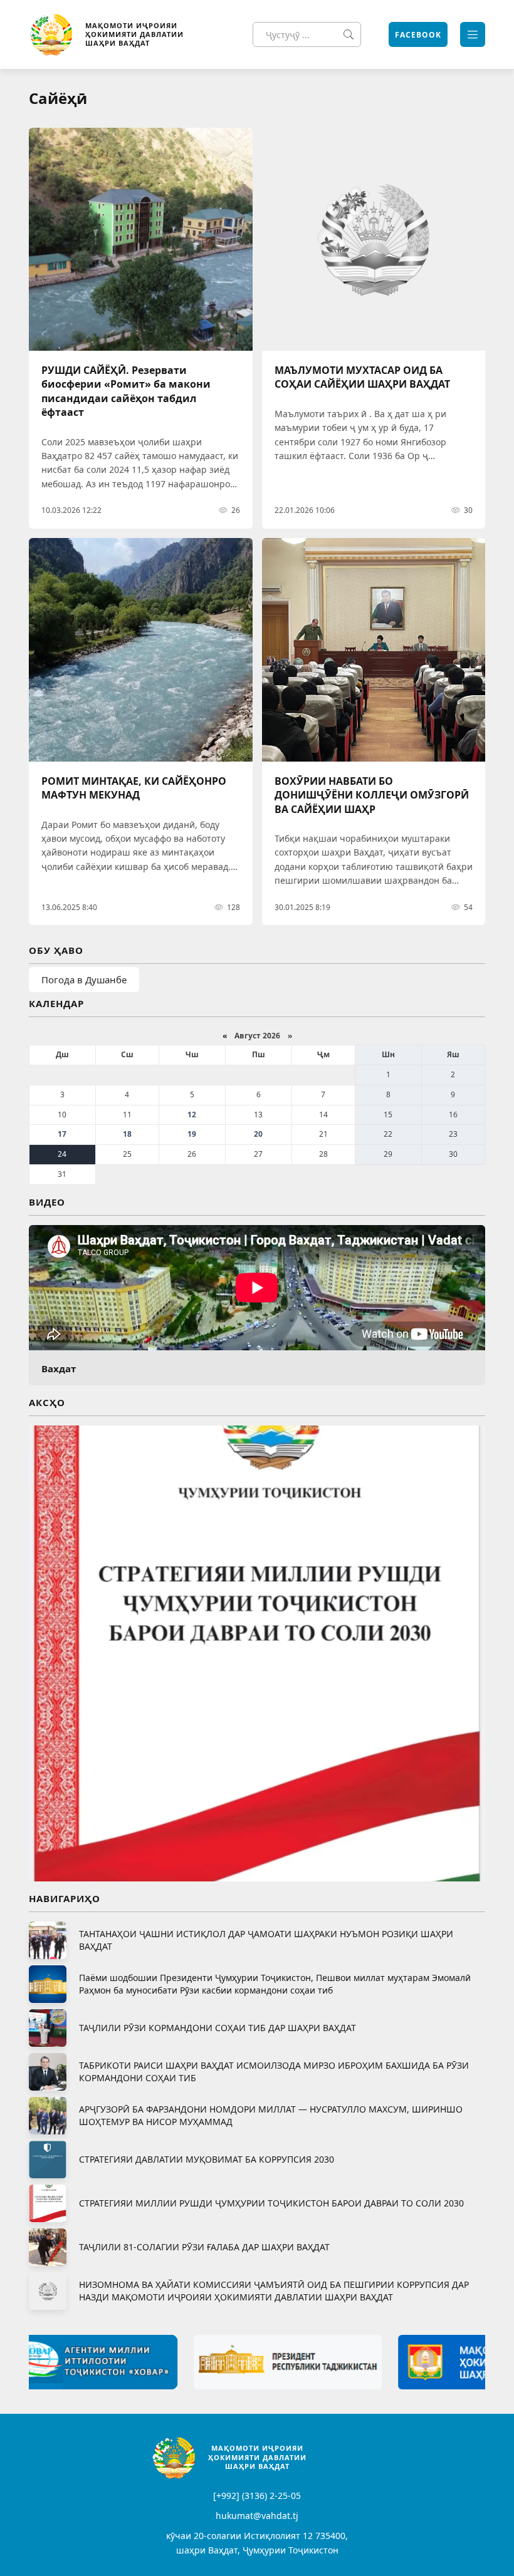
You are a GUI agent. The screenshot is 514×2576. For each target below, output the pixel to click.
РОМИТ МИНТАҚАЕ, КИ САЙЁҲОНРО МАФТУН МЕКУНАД (134, 788)
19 (192, 1134)
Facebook (418, 35)
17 (62, 1134)
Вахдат (59, 1368)
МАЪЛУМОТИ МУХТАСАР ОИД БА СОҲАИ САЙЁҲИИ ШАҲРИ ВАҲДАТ (362, 377)
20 (258, 1134)
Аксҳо (47, 1402)
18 (127, 1134)
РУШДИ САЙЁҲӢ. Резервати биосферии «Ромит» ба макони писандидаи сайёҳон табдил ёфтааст (126, 391)
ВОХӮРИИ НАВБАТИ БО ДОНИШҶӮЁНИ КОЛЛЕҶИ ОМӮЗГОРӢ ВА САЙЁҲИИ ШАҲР (372, 795)
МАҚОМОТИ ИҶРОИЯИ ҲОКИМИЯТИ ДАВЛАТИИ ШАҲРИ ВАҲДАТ (134, 34)
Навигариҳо (65, 1898)
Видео (47, 1202)
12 (192, 1115)
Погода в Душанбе (84, 980)
